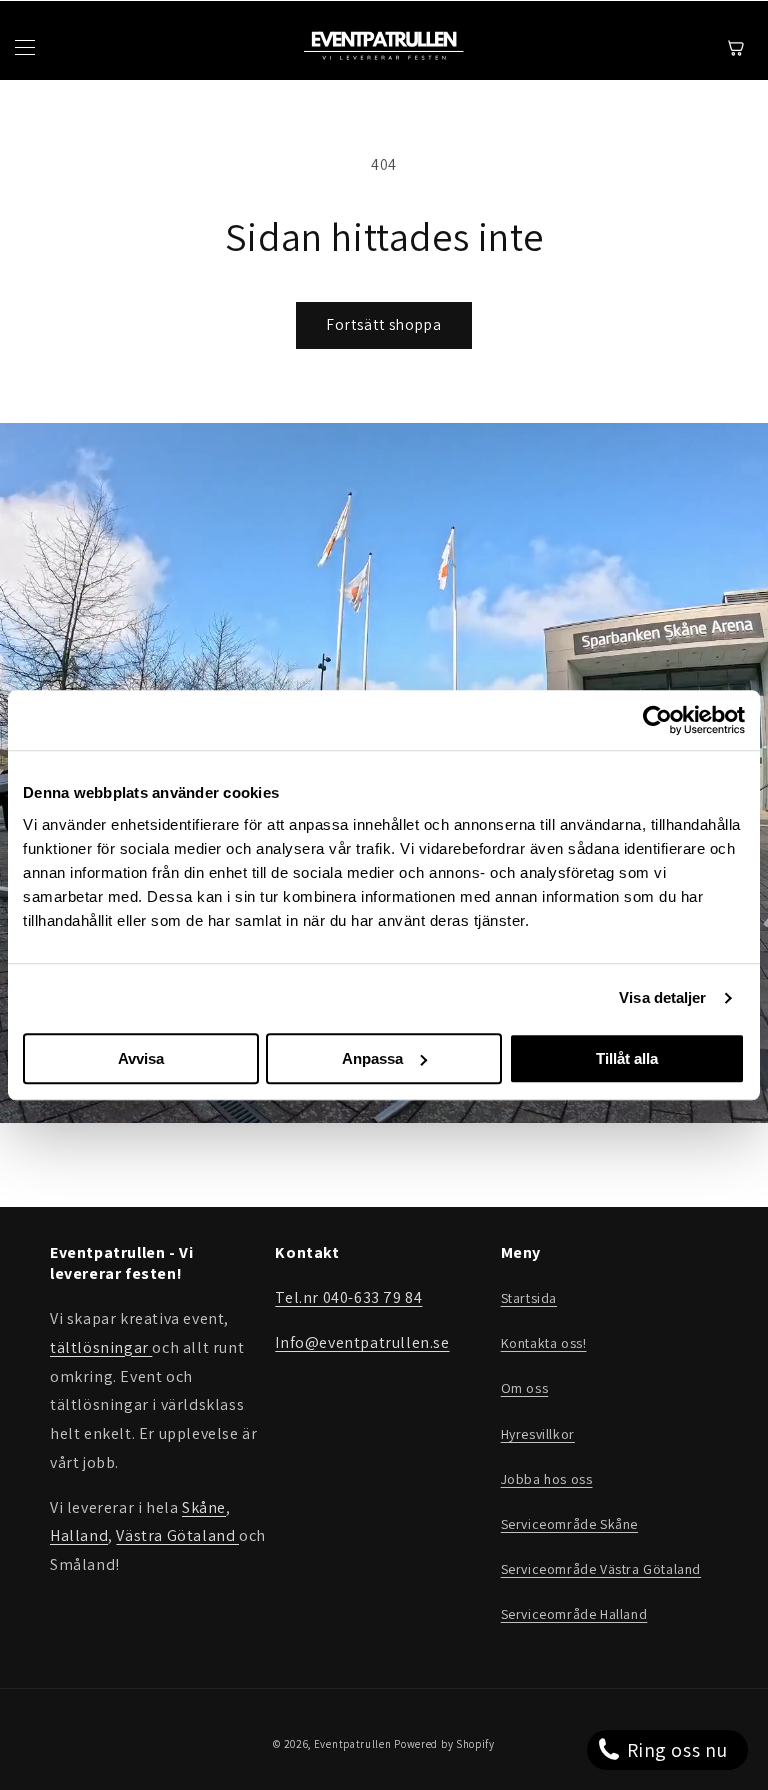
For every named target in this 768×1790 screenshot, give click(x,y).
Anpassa (372, 1058)
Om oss (525, 1388)
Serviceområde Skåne (569, 1524)
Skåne (204, 1507)
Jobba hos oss (547, 1479)
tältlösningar (101, 1347)
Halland (79, 1535)
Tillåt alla (627, 1058)
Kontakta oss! (544, 1343)
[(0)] (739, 48)
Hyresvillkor (538, 1434)
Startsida (529, 1298)
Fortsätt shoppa (384, 324)
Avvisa (141, 1058)
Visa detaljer (662, 997)
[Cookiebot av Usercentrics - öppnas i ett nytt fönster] (657, 720)
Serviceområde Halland (574, 1614)
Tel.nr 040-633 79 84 (348, 1297)
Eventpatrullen (353, 1744)
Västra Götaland (177, 1535)
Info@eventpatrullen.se (362, 1342)
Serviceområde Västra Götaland (601, 1569)
